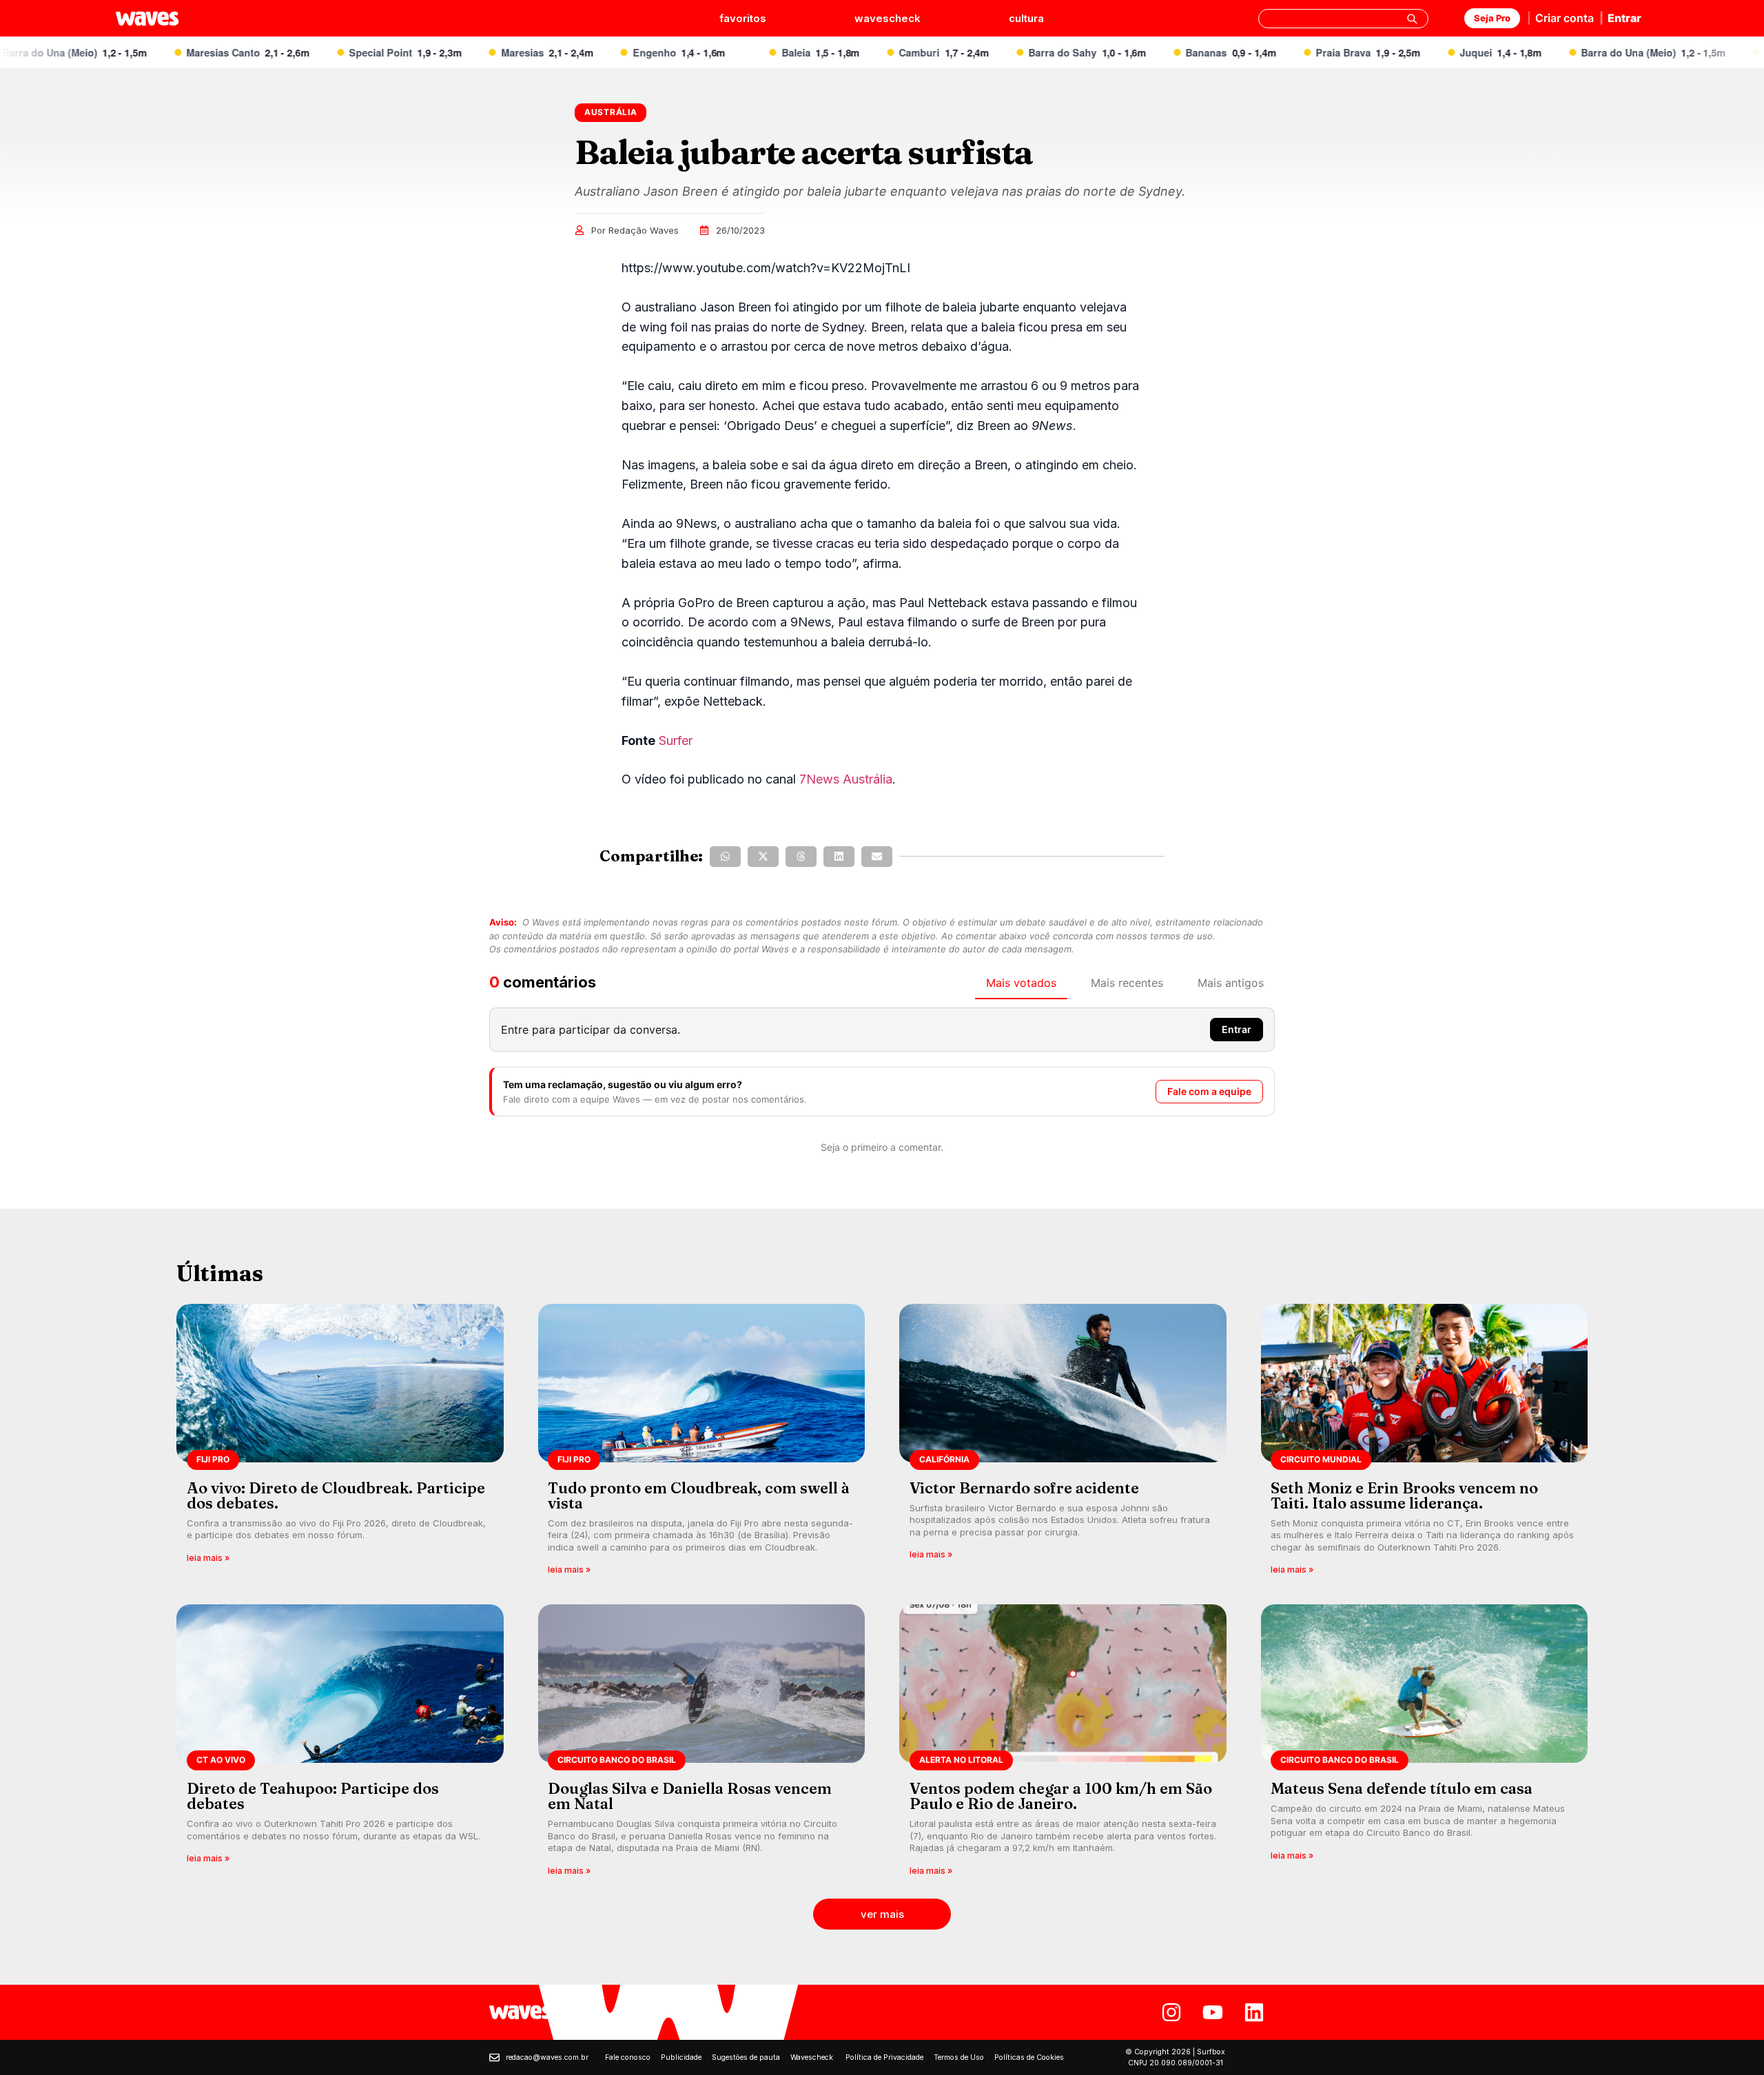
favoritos (743, 18)
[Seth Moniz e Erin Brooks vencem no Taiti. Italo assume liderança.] (1425, 1444)
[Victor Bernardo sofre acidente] (1063, 1444)
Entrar (1624, 18)
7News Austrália (846, 779)
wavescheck (888, 18)
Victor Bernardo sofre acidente (1024, 1488)
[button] (725, 857)
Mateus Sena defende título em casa (1402, 1788)
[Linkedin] (1254, 2012)
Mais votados (1021, 983)
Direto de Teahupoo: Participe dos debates (313, 1796)
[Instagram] (1171, 2012)
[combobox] (1343, 19)
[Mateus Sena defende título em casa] (1425, 1745)
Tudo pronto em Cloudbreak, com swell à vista (699, 1495)
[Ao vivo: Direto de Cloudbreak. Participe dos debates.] (340, 1444)
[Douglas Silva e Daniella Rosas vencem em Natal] (702, 1745)
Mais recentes (1127, 983)
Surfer (676, 740)
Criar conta (1565, 18)
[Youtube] (1213, 2012)
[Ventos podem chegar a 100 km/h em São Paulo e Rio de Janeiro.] (1063, 1745)
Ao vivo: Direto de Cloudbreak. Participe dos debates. (336, 1495)
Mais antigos (1231, 983)
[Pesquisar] (1412, 19)
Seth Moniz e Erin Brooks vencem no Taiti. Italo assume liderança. (1404, 1495)
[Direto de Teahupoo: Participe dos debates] (340, 1745)
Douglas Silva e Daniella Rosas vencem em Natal (690, 1796)
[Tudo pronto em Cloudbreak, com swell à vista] (702, 1444)
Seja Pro (1492, 18)
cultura (1026, 18)
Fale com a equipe (1209, 1091)
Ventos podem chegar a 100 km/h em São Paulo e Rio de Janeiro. (1061, 1796)
